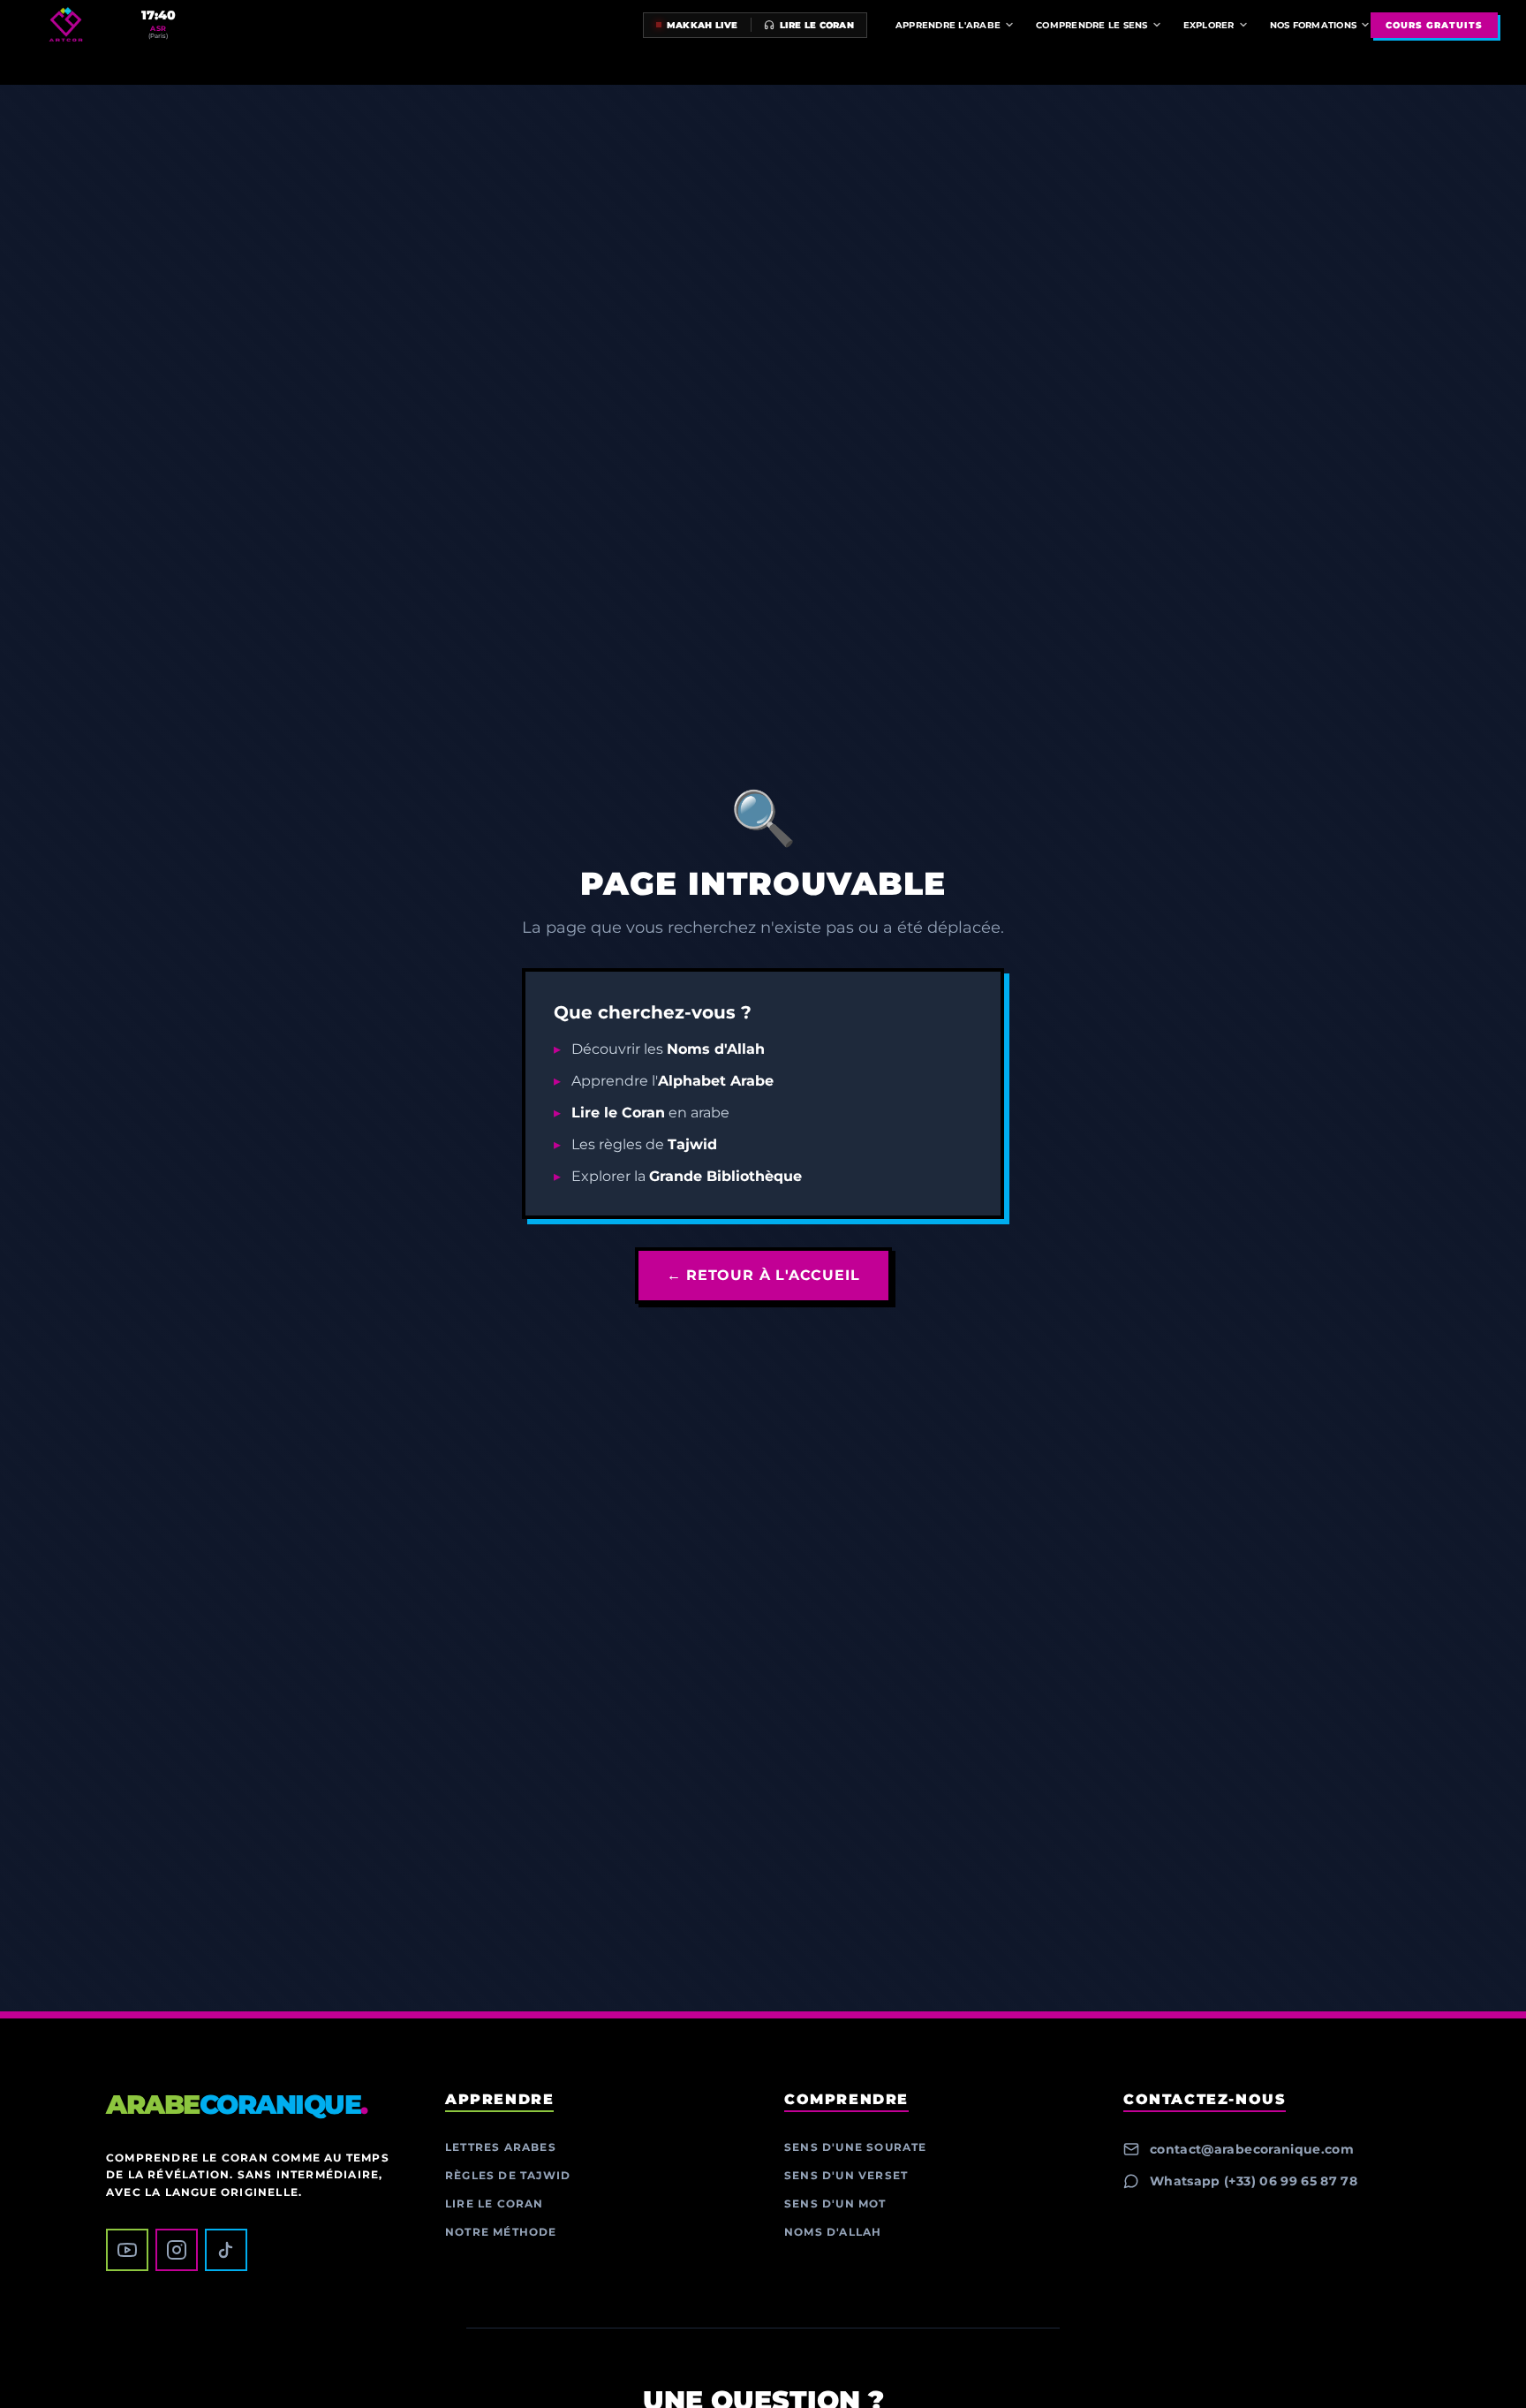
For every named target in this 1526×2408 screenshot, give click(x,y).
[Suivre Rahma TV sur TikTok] (226, 2250)
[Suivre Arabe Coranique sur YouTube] (127, 2250)
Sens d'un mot (835, 2204)
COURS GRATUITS (1434, 25)
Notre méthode (501, 2232)
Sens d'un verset (846, 2175)
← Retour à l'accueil (763, 1275)
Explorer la (687, 1176)
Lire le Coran (495, 2204)
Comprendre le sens (1092, 25)
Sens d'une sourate (856, 2147)
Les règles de (644, 1144)
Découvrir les (668, 1049)
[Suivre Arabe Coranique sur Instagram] (177, 2250)
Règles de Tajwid (508, 2175)
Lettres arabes (501, 2147)
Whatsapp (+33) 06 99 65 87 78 (1254, 2181)
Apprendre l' (672, 1081)
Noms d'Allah (833, 2232)
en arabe (650, 1113)
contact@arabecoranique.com (1252, 2149)
